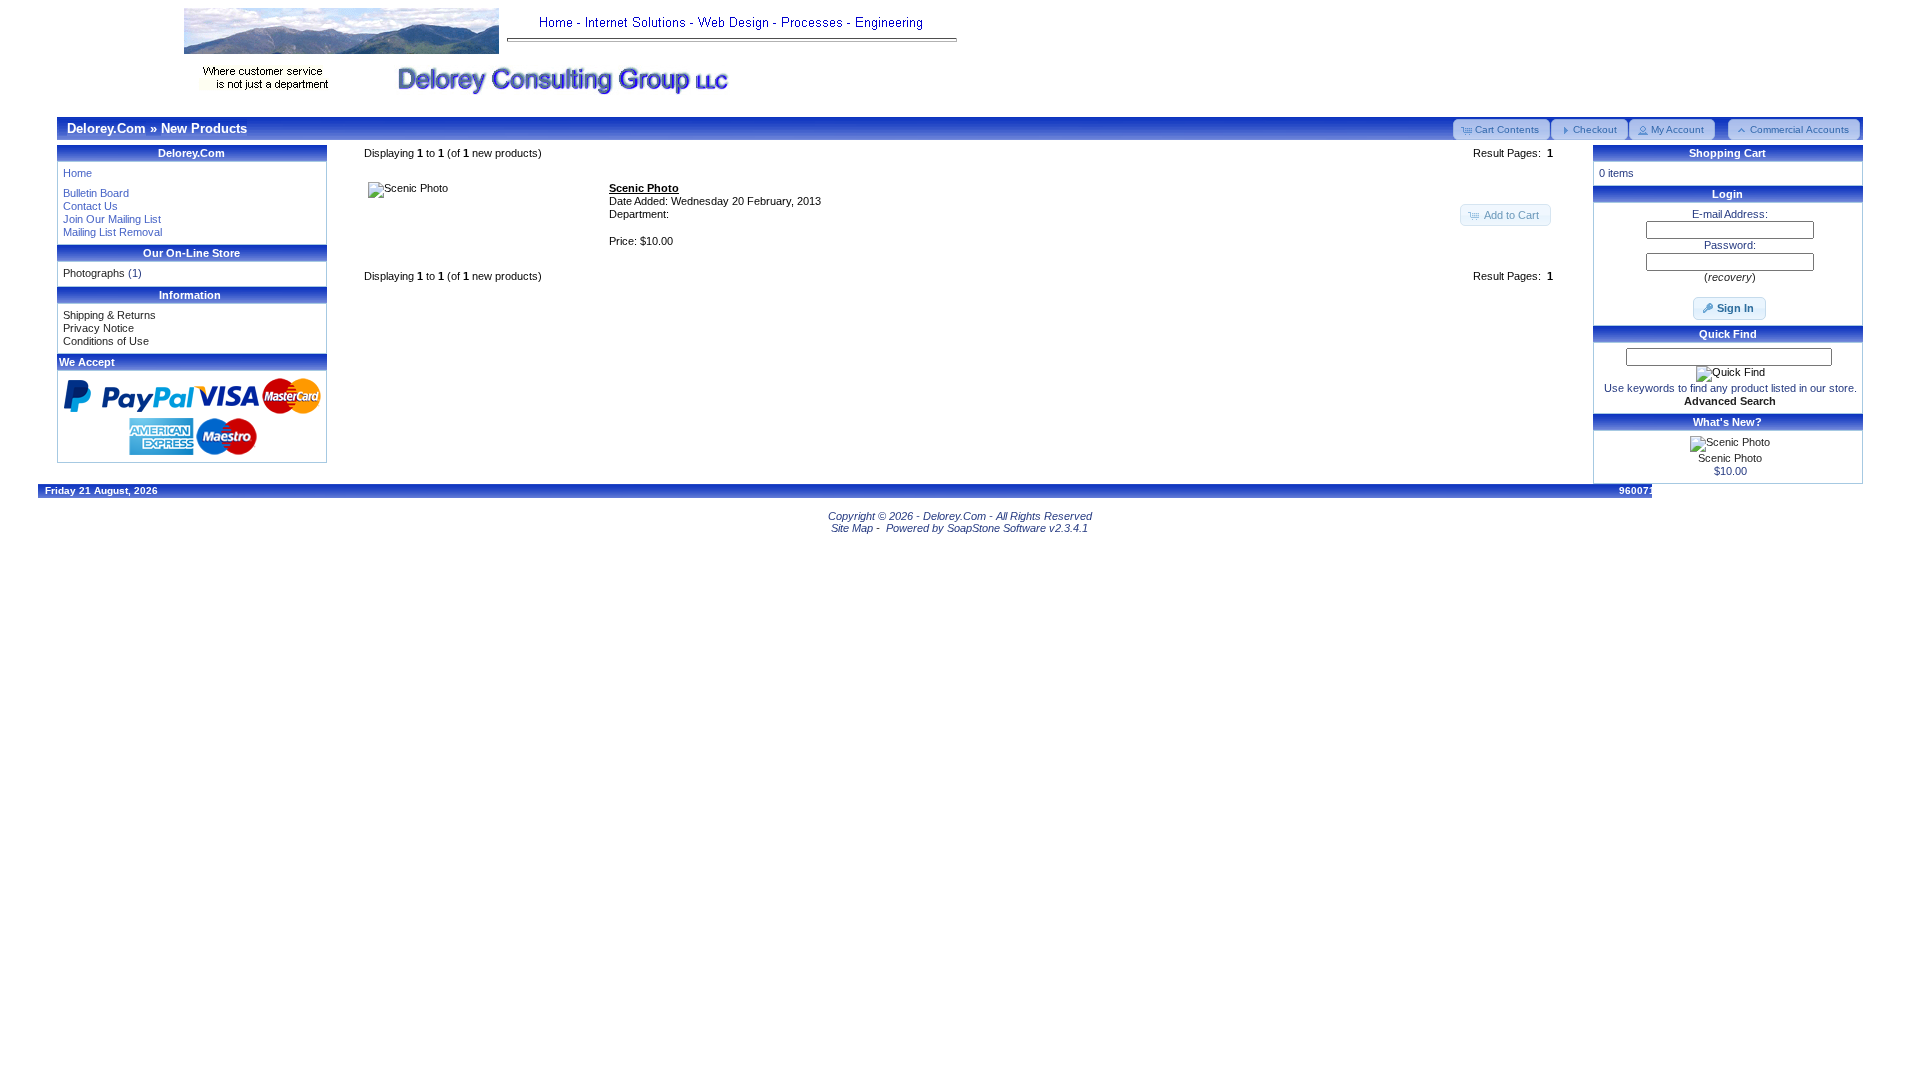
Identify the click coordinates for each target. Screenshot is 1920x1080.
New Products (204, 128)
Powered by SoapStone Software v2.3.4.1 (987, 528)
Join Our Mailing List (112, 219)
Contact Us (90, 206)
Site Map (852, 528)
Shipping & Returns (109, 315)
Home (77, 173)
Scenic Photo (1730, 458)
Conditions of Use (106, 341)
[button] (1501, 129)
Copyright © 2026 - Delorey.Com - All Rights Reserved (960, 516)
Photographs (94, 273)
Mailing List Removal (112, 232)
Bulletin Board (96, 193)
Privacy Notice (98, 328)
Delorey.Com (106, 128)
